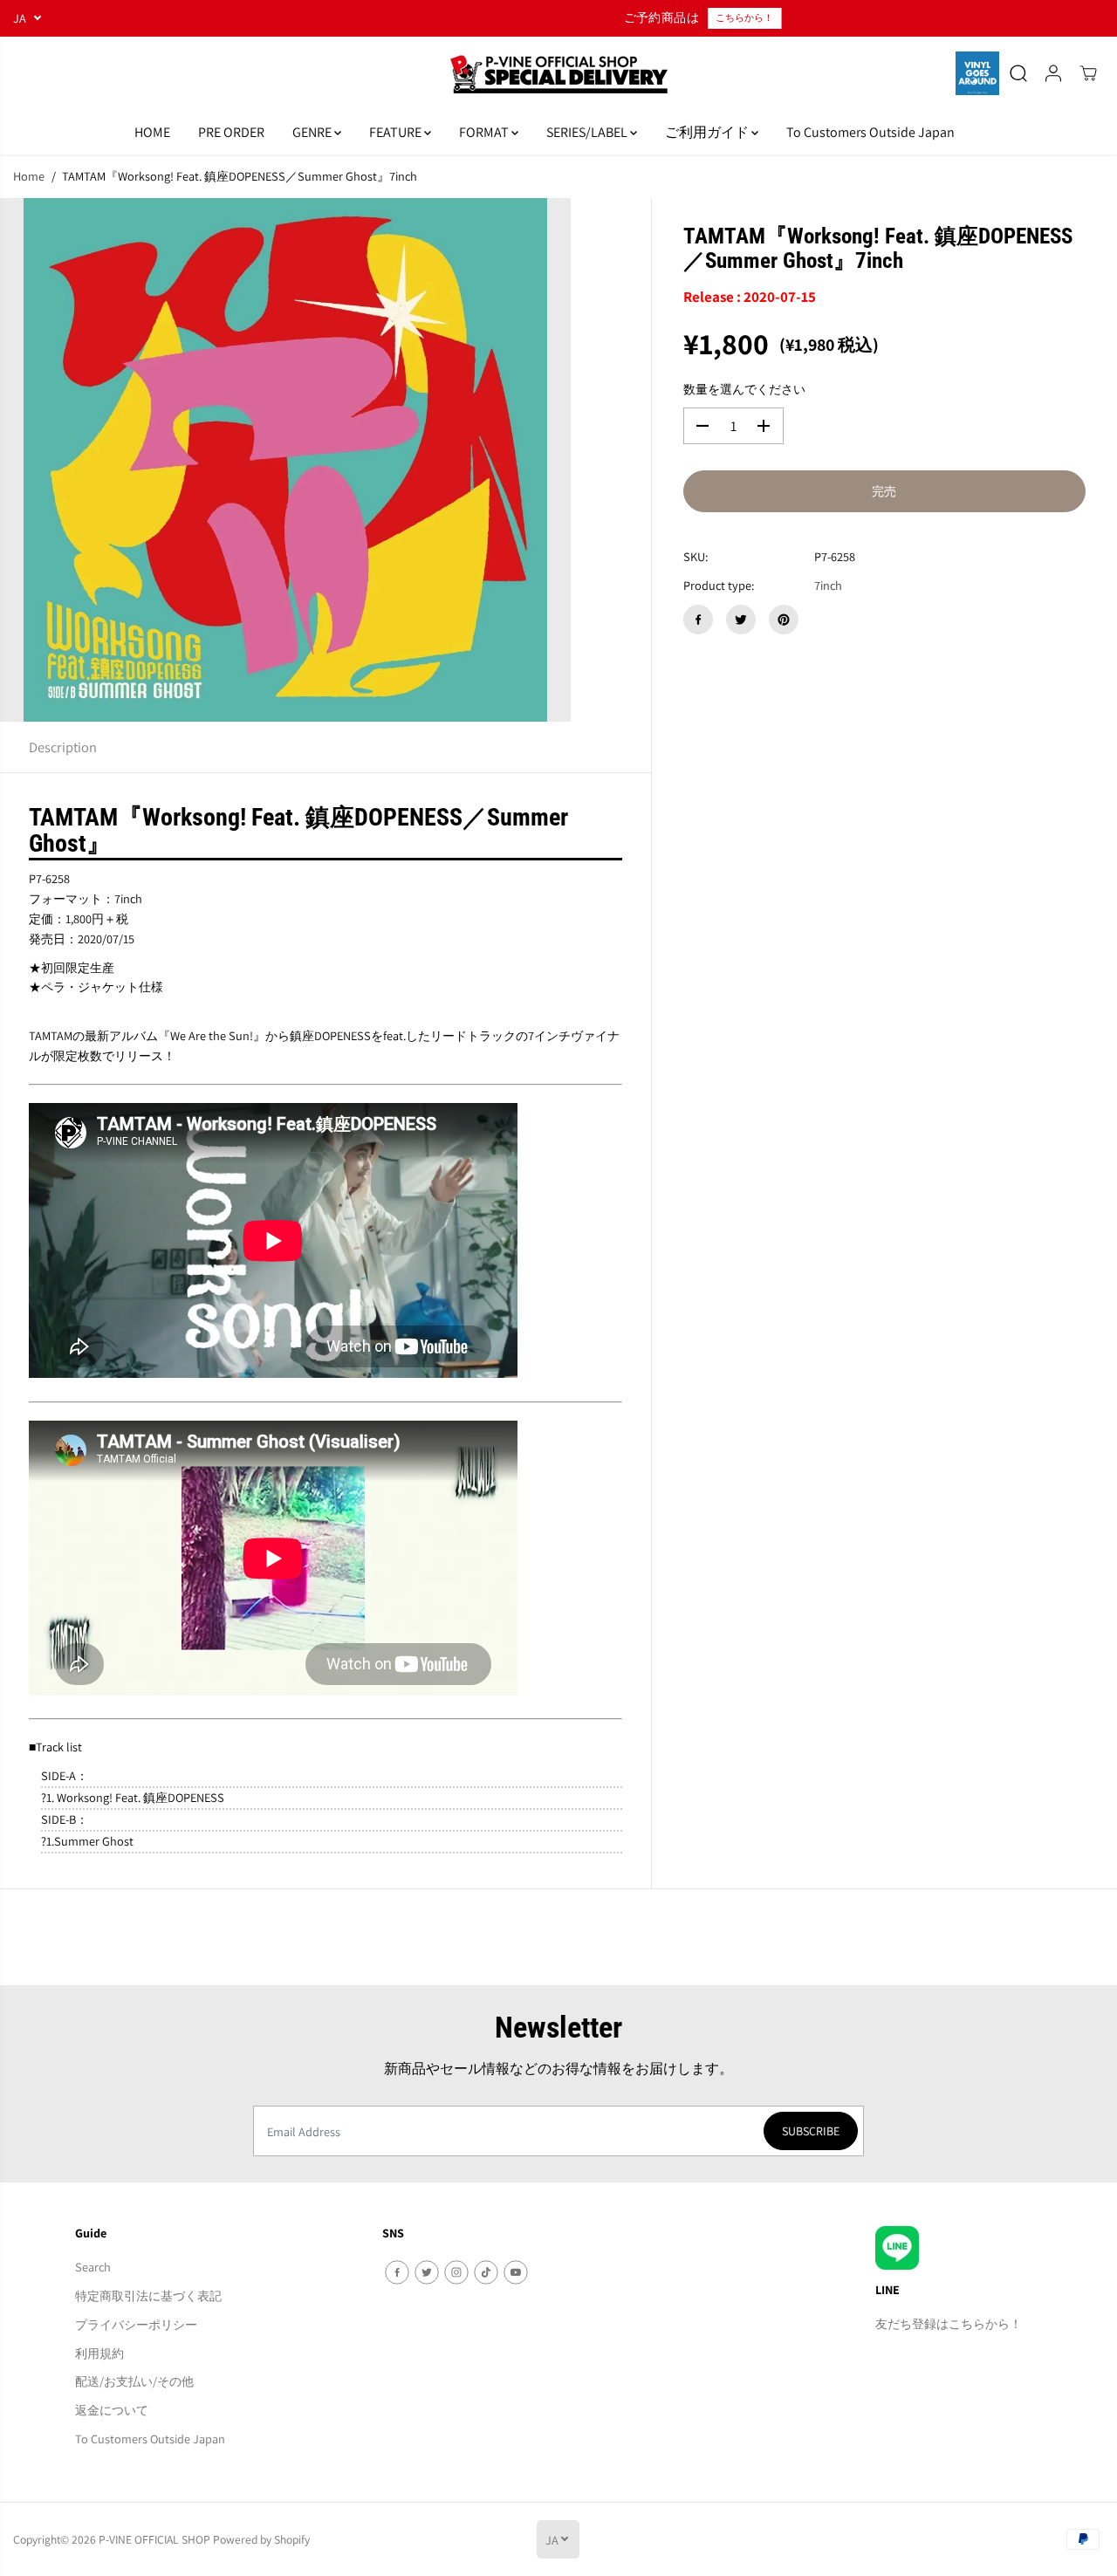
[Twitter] (741, 620)
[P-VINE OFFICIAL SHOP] (558, 74)
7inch (828, 585)
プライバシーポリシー (136, 2324)
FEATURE (397, 132)
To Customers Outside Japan (870, 132)
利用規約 (99, 2353)
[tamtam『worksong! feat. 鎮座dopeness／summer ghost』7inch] (285, 460)
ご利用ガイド (708, 132)
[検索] (1018, 73)
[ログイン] (1053, 73)
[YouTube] (516, 2272)
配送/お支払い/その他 (134, 2381)
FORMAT (485, 132)
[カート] (1088, 73)
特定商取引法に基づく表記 (148, 2295)
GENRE (313, 132)
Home (29, 176)
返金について (112, 2410)
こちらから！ (625, 17)
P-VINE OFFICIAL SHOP (154, 2539)
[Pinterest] (784, 620)
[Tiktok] (486, 2272)
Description (63, 747)
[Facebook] (698, 620)
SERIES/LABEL (588, 132)
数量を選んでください (744, 389)
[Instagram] (456, 2272)
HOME (152, 132)
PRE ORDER (231, 132)
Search (93, 2267)
